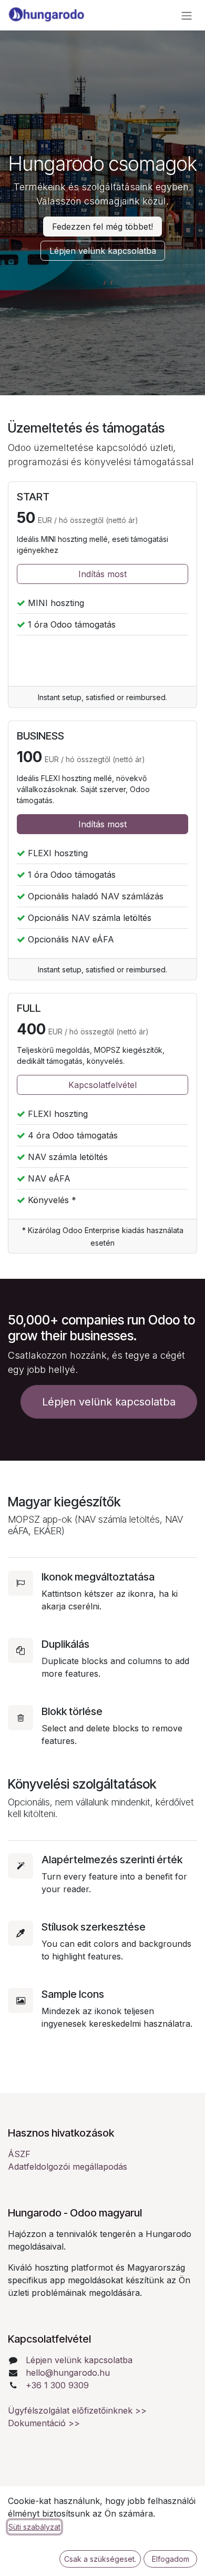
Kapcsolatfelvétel (102, 1085)
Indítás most (102, 574)
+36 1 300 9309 (57, 2385)
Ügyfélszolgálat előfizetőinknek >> (77, 2410)
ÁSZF (19, 2154)
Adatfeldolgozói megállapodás (68, 2167)
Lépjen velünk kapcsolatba (79, 2360)
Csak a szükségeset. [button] (100, 2559)
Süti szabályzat (34, 2527)
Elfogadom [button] (171, 2559)
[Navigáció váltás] (187, 15)
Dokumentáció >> (44, 2423)
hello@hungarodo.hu (68, 2373)
